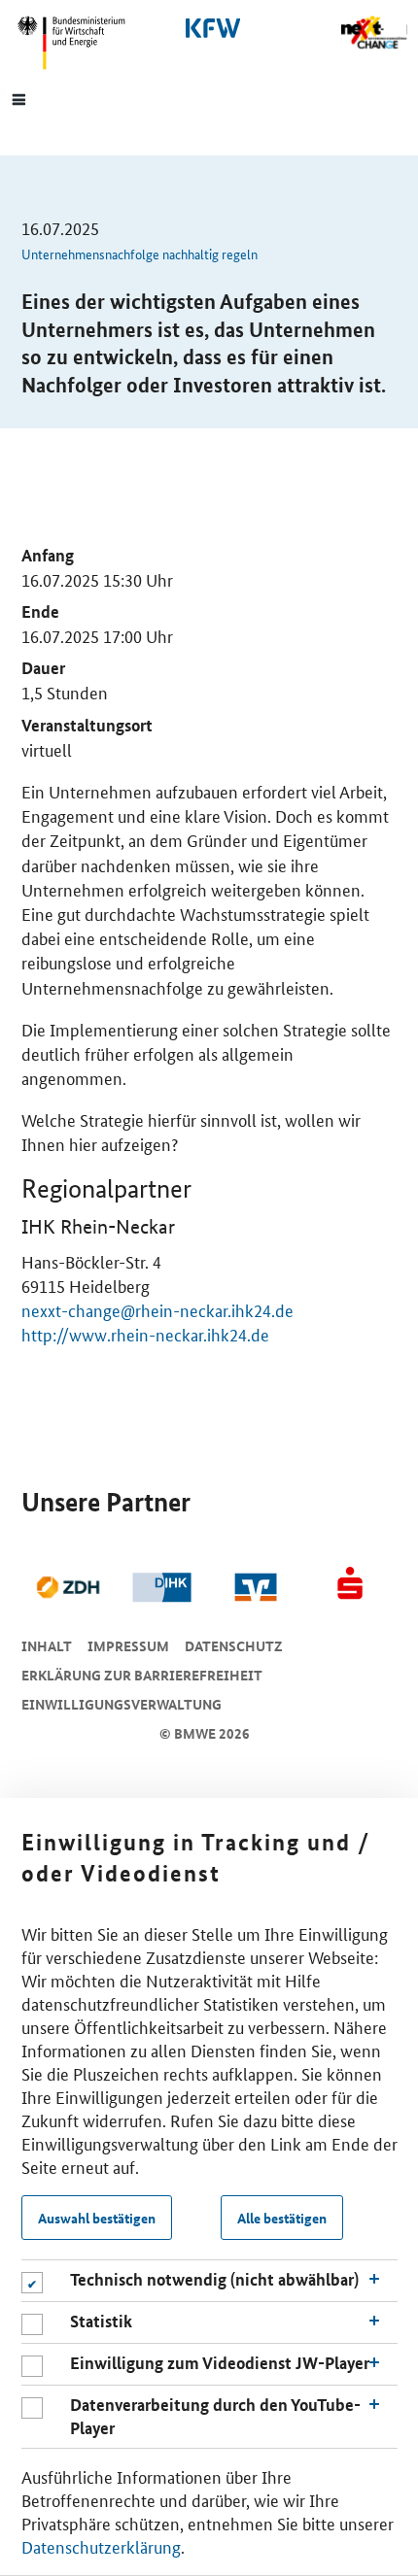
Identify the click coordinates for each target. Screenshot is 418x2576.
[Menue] (19, 98)
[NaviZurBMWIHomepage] (79, 43)
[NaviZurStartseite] (374, 33)
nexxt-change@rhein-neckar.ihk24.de (157, 1309)
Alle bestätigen (282, 2218)
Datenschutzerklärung (101, 2546)
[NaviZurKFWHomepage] (209, 28)
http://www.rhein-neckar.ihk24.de (145, 1334)
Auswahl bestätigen (97, 2218)
